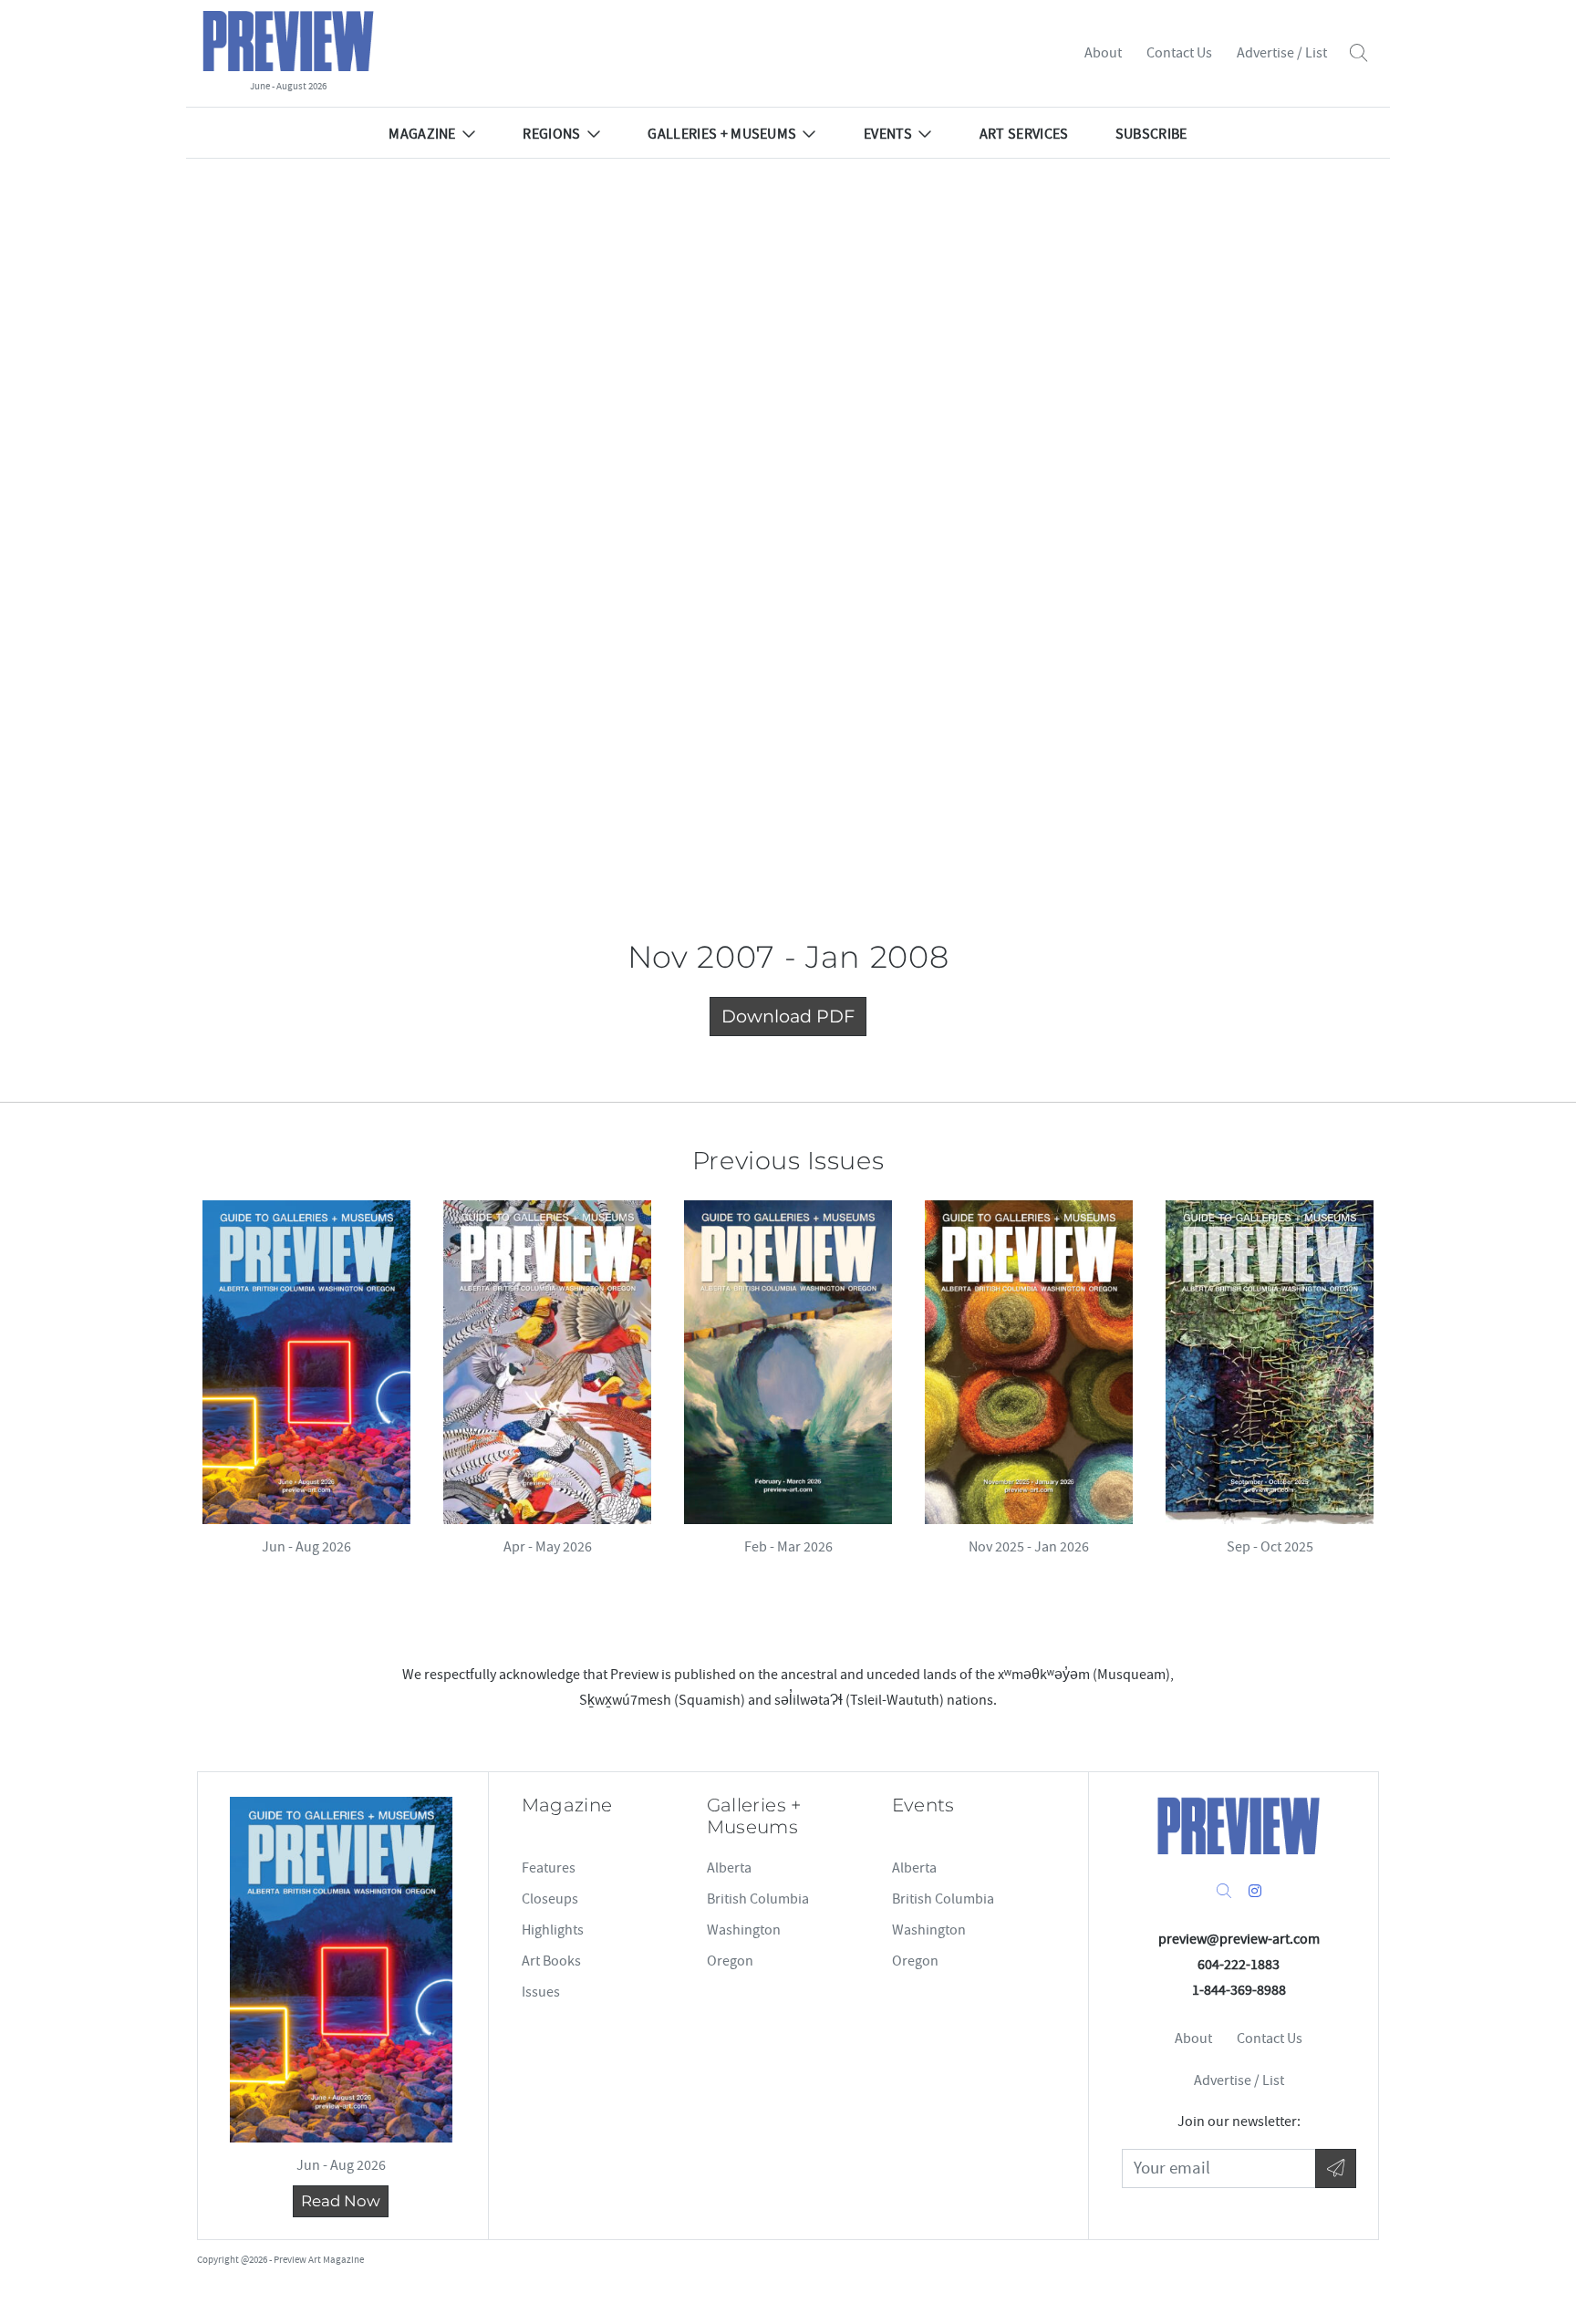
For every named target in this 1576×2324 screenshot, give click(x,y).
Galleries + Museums (722, 134)
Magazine (422, 134)
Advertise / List (1282, 53)
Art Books (551, 1961)
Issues (541, 1992)
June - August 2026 (288, 86)
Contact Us (1179, 53)
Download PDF (788, 1016)
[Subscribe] (1336, 2168)
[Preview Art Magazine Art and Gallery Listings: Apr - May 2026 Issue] (547, 1362)
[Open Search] (1358, 53)
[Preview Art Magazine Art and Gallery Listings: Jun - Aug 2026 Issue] (306, 1362)
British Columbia (758, 1899)
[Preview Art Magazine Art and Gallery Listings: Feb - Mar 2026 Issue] (788, 1362)
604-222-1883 (1239, 1965)
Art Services (1024, 134)
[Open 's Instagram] (1255, 1892)
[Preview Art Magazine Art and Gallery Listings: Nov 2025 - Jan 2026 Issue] (1029, 1362)
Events (888, 134)
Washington (744, 1930)
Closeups (550, 1899)
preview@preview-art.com (1239, 1939)
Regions (551, 134)
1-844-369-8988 (1239, 1990)
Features (549, 1868)
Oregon (730, 1961)
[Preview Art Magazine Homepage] (1239, 1826)
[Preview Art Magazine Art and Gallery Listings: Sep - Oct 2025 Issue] (1270, 1362)
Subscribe (1151, 134)
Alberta (729, 1868)
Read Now (341, 2201)
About (1103, 53)
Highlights (553, 1930)
